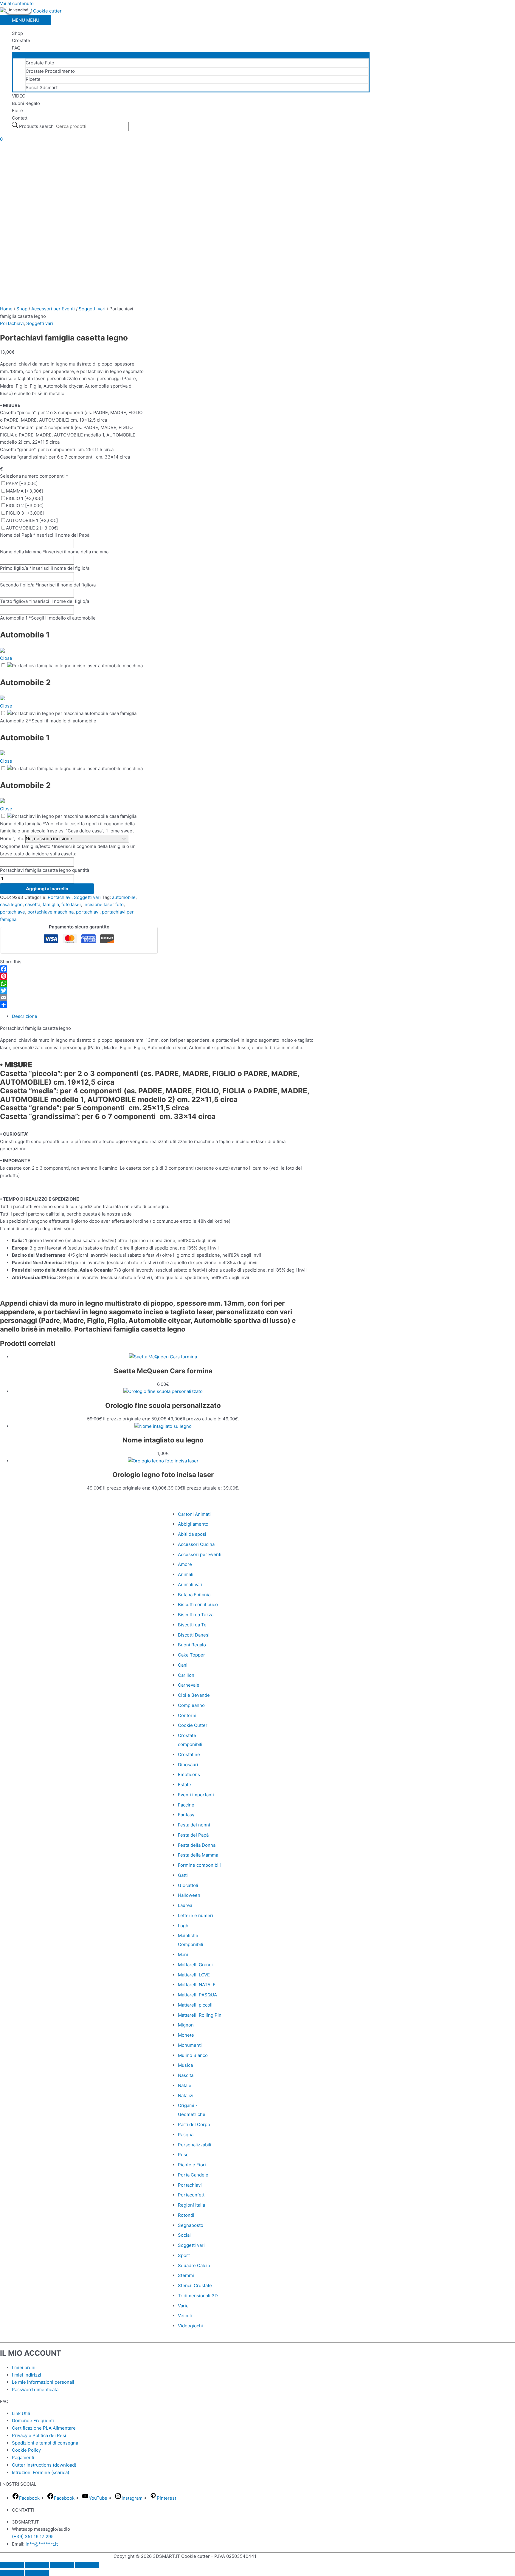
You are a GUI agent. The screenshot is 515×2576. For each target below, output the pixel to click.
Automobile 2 (48, 721)
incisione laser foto (104, 904)
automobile (124, 897)
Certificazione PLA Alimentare (44, 2428)
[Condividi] (72, 1005)
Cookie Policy (26, 2450)
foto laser (71, 904)
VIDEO (19, 96)
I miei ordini (24, 2367)
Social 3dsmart (42, 88)
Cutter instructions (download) (44, 2465)
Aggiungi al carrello (47, 889)
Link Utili (21, 2413)
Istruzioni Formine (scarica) (41, 2472)
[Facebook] (72, 969)
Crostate (21, 40)
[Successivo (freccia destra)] (37, 2573)
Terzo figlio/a (45, 601)
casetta (33, 904)
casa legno (11, 904)
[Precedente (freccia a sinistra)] (12, 2573)
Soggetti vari (92, 309)
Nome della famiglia (67, 831)
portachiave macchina (51, 912)
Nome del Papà (45, 535)
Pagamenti (23, 2457)
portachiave (13, 912)
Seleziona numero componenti (34, 476)
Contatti (20, 118)
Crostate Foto (40, 63)
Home (6, 309)
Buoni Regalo (26, 103)
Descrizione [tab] (25, 1016)
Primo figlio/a (45, 568)
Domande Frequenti (33, 2421)
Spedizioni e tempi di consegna (45, 2443)
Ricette (33, 79)
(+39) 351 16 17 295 (33, 2536)
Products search (37, 126)
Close (6, 658)
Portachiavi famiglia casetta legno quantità (45, 870)
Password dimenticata (35, 2390)
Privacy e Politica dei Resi (39, 2435)
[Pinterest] (72, 976)
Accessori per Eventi (53, 309)
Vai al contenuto (17, 3)
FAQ (16, 48)
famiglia (51, 904)
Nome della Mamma (54, 552)
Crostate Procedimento (50, 71)
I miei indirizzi (27, 2375)
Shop (17, 33)
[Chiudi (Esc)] (87, 2565)
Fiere (17, 110)
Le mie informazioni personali (43, 2382)
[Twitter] (72, 990)
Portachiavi (12, 323)
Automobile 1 (48, 618)
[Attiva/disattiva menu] (191, 55)
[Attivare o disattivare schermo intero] (37, 2565)
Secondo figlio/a (48, 585)
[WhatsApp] (72, 983)
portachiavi (88, 912)
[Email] (72, 998)
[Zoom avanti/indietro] (12, 2565)
